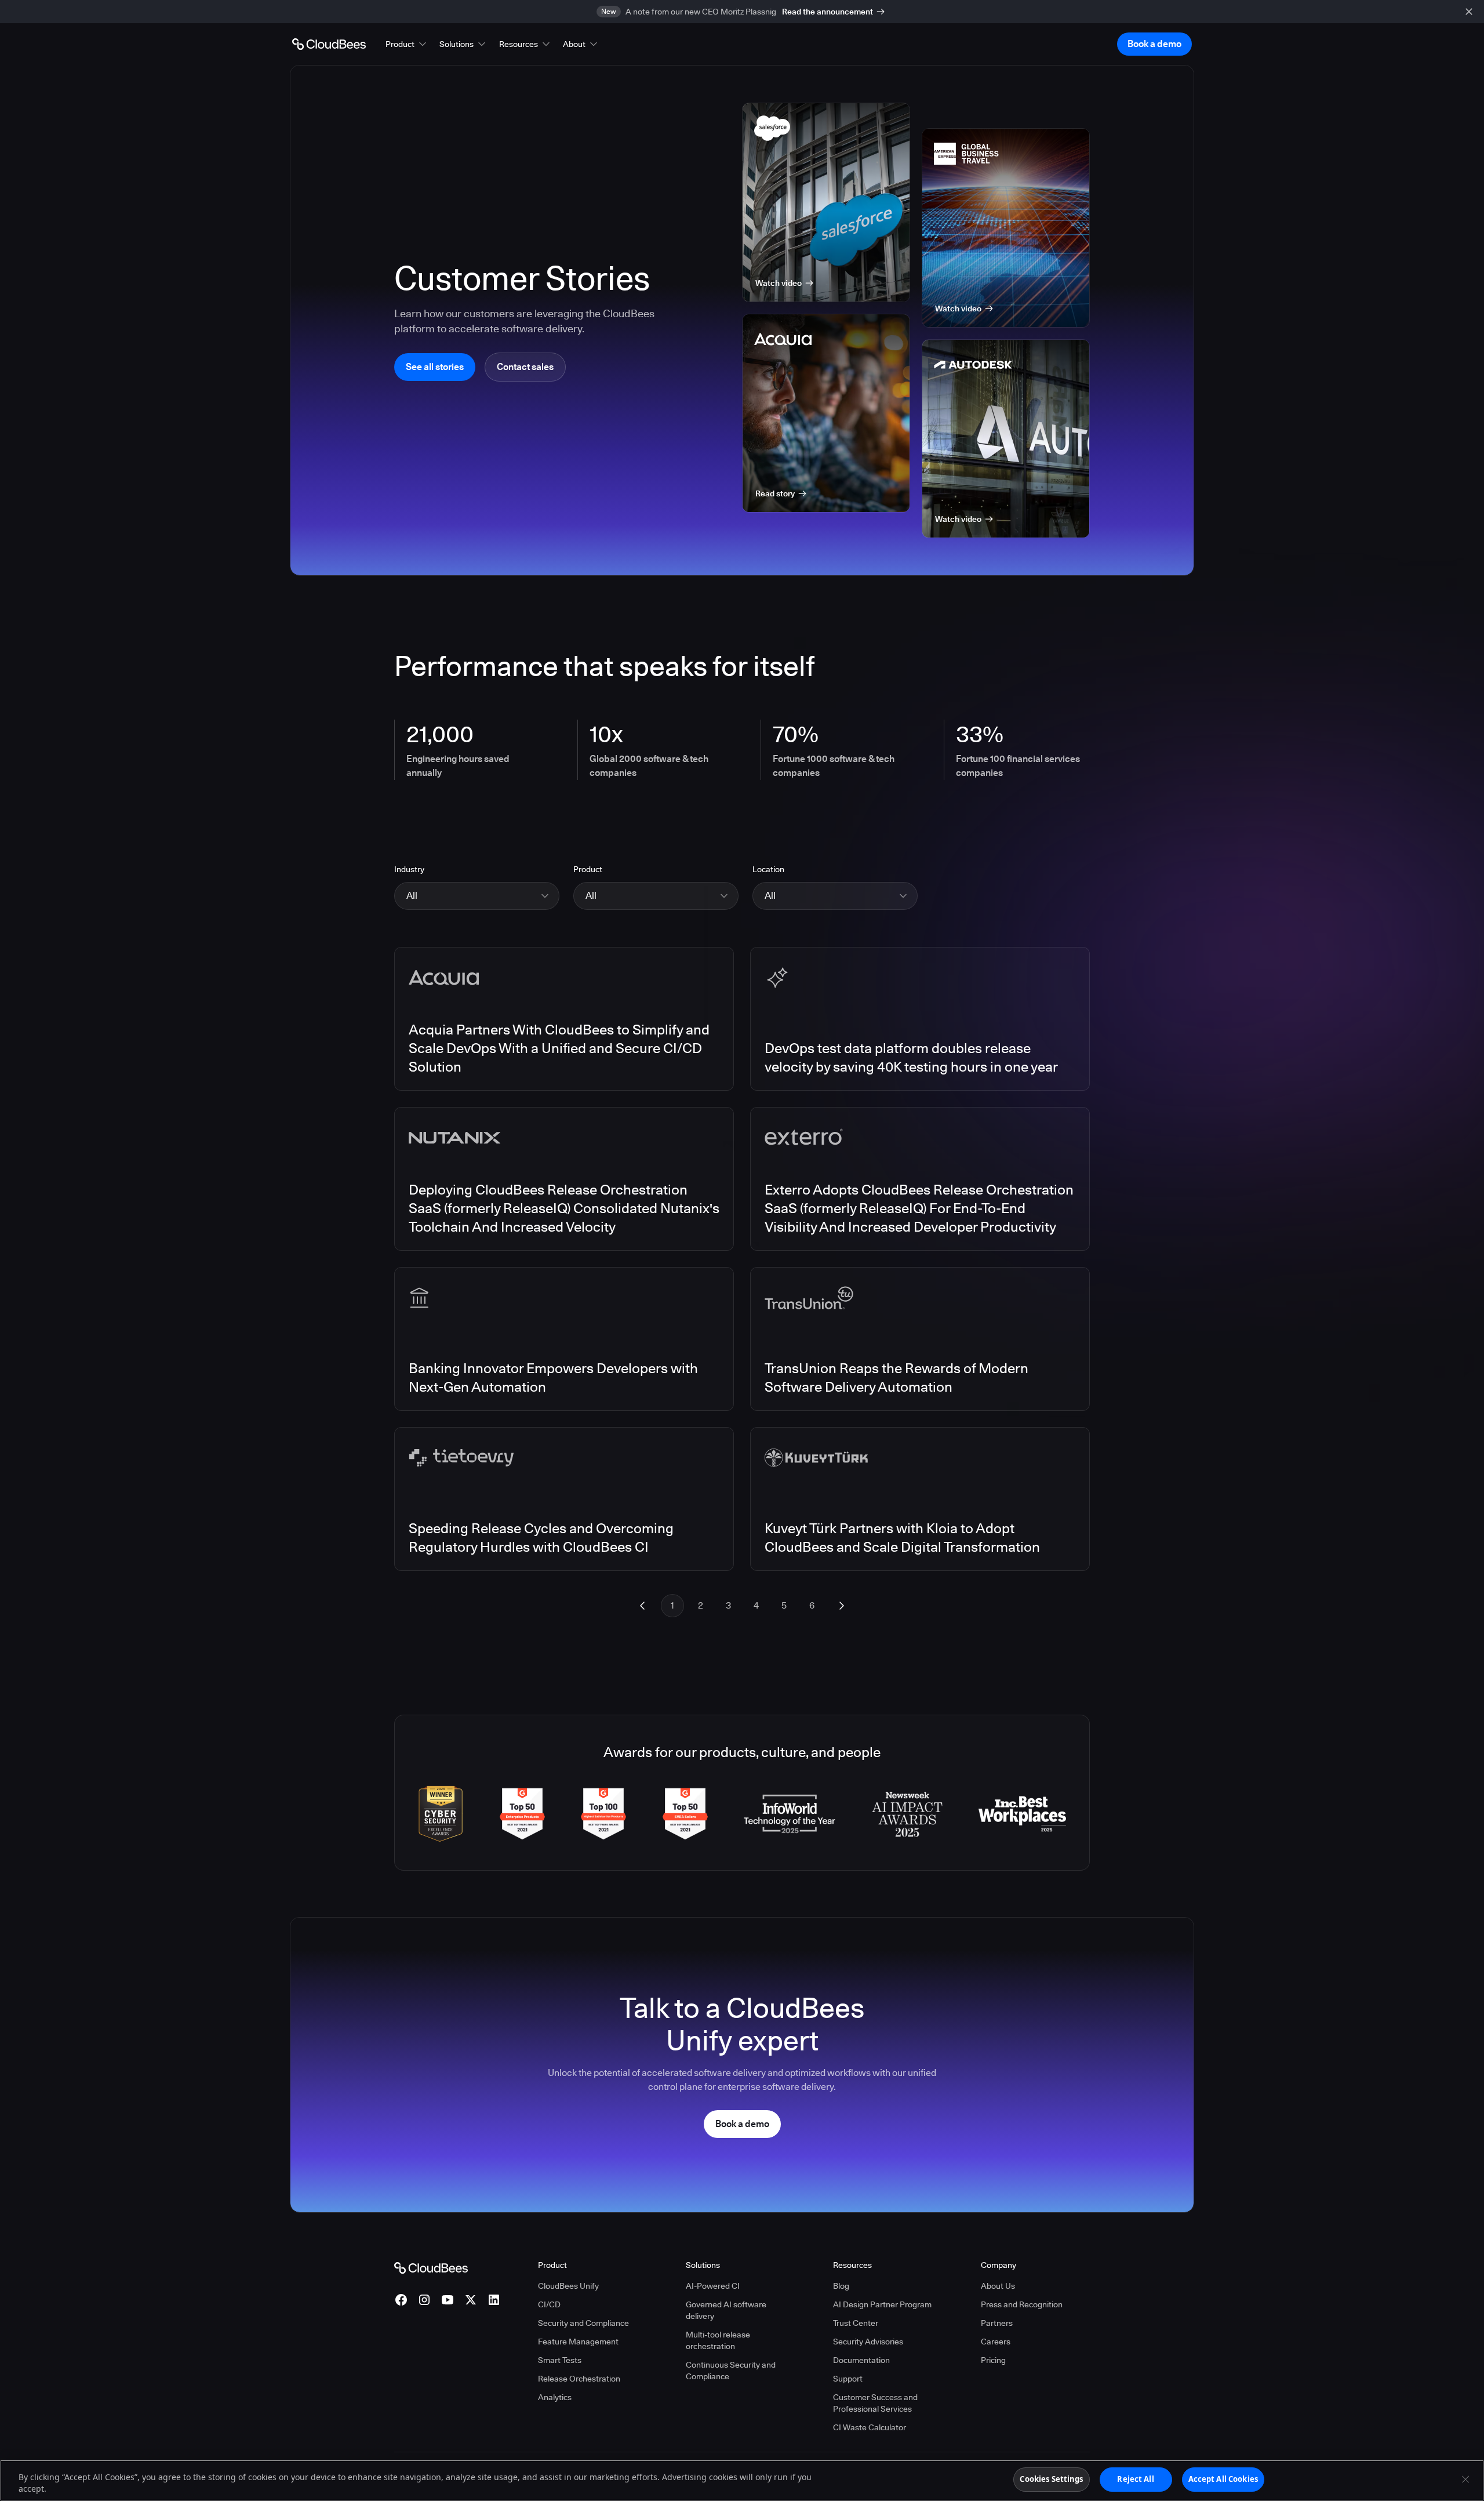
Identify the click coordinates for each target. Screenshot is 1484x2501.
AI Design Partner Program (882, 2304)
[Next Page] (842, 1606)
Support (848, 2379)
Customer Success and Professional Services (875, 2403)
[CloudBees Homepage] (431, 2267)
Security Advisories (868, 2342)
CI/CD (549, 2304)
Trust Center (856, 2323)
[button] (407, 44)
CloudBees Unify (568, 2286)
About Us (998, 2286)
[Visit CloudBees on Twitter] (471, 2300)
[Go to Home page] (329, 44)
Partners (997, 2323)
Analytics (555, 2397)
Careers (996, 2342)
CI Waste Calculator (870, 2427)
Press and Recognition (1022, 2304)
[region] (742, 2480)
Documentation (861, 2360)
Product (588, 869)
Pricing (993, 2360)
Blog (841, 2286)
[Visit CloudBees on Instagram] (424, 2300)
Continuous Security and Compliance (731, 2371)
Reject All (1135, 2479)
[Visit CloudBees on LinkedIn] (494, 2300)
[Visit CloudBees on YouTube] (448, 2300)
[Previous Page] (642, 1606)
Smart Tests (560, 2360)
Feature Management (578, 2342)
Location (768, 869)
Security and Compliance (583, 2323)
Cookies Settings (1051, 2479)
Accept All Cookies (1223, 2479)
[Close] (1465, 2479)
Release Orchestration (579, 2379)
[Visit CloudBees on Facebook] (401, 2300)
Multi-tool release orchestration (718, 2340)
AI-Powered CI (713, 2286)
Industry (409, 869)
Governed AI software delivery (726, 2310)
